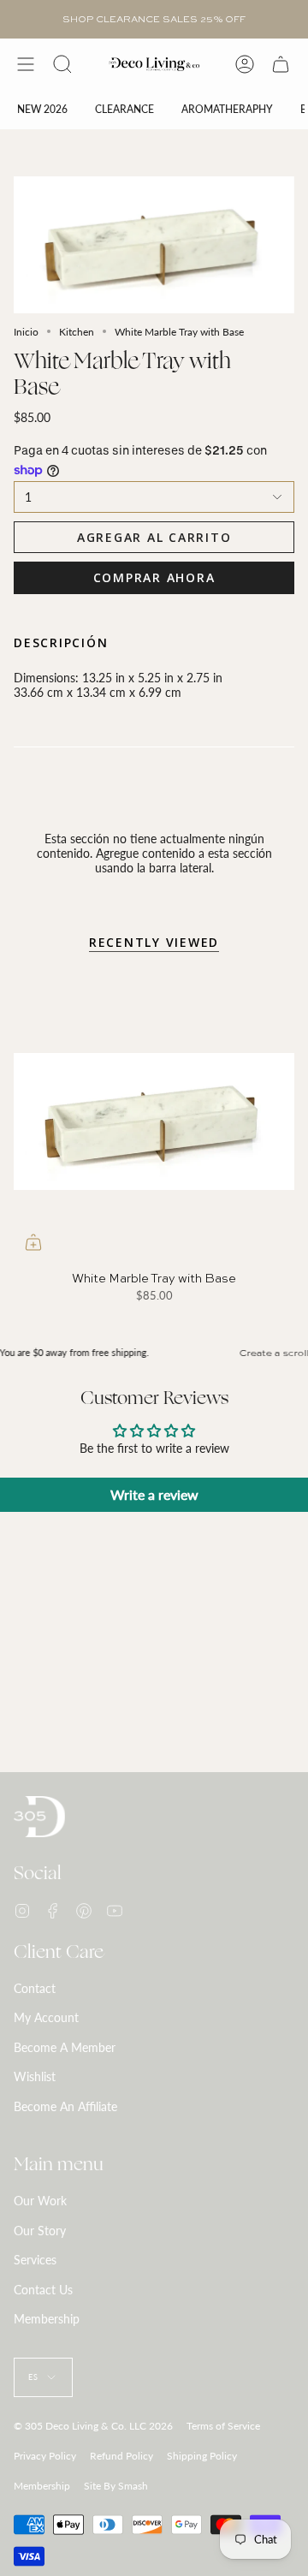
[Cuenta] (245, 64)
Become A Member (65, 2047)
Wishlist (35, 2076)
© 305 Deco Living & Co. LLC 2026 (93, 2426)
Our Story (40, 2231)
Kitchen (77, 332)
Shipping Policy (202, 2456)
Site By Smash (116, 2486)
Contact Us (43, 2290)
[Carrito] (281, 64)
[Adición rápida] (33, 1242)
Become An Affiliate (65, 2106)
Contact (35, 1988)
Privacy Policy (45, 2456)
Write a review (154, 1494)
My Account (46, 2017)
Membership (47, 2319)
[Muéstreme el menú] (26, 64)
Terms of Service (223, 2426)
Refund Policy (121, 2456)
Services (35, 2260)
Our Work (40, 2201)
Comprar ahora (154, 577)
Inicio (26, 332)
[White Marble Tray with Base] (154, 1121)
